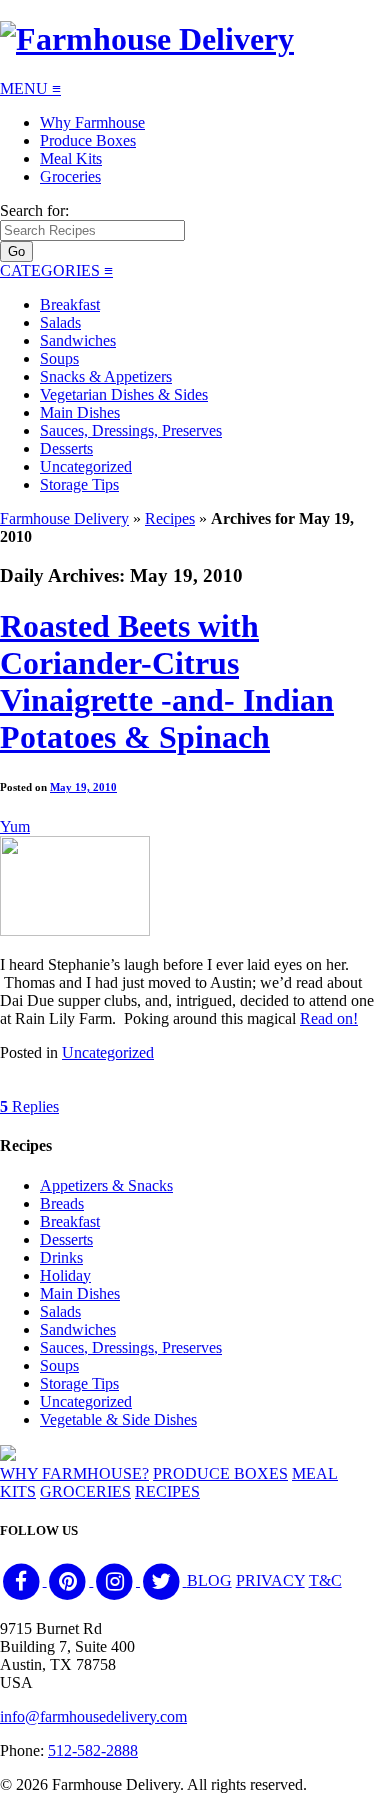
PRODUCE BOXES (220, 1473)
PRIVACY (270, 1580)
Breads (62, 1203)
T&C (325, 1580)
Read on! (329, 1018)
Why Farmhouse (92, 122)
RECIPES (167, 1491)
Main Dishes (80, 412)
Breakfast (70, 304)
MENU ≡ (30, 88)
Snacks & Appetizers (106, 376)
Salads (60, 322)
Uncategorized (86, 466)
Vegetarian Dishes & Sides (124, 394)
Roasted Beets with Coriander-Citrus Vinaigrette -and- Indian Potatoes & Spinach (167, 681)
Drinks (61, 1257)
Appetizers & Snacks (106, 1185)
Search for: (34, 210)
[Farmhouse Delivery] (147, 39)
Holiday (65, 1275)
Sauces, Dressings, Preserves (131, 430)
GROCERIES (85, 1491)
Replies (29, 1106)
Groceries (70, 176)
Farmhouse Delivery (64, 518)
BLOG (209, 1580)
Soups (59, 358)
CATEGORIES (56, 270)
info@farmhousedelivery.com (93, 1716)
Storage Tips (79, 484)
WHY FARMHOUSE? (74, 1473)
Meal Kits (71, 158)
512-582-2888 (93, 1750)
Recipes (170, 518)
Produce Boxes (88, 140)
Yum (15, 826)
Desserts (66, 448)
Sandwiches (78, 340)
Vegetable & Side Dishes (118, 1419)
